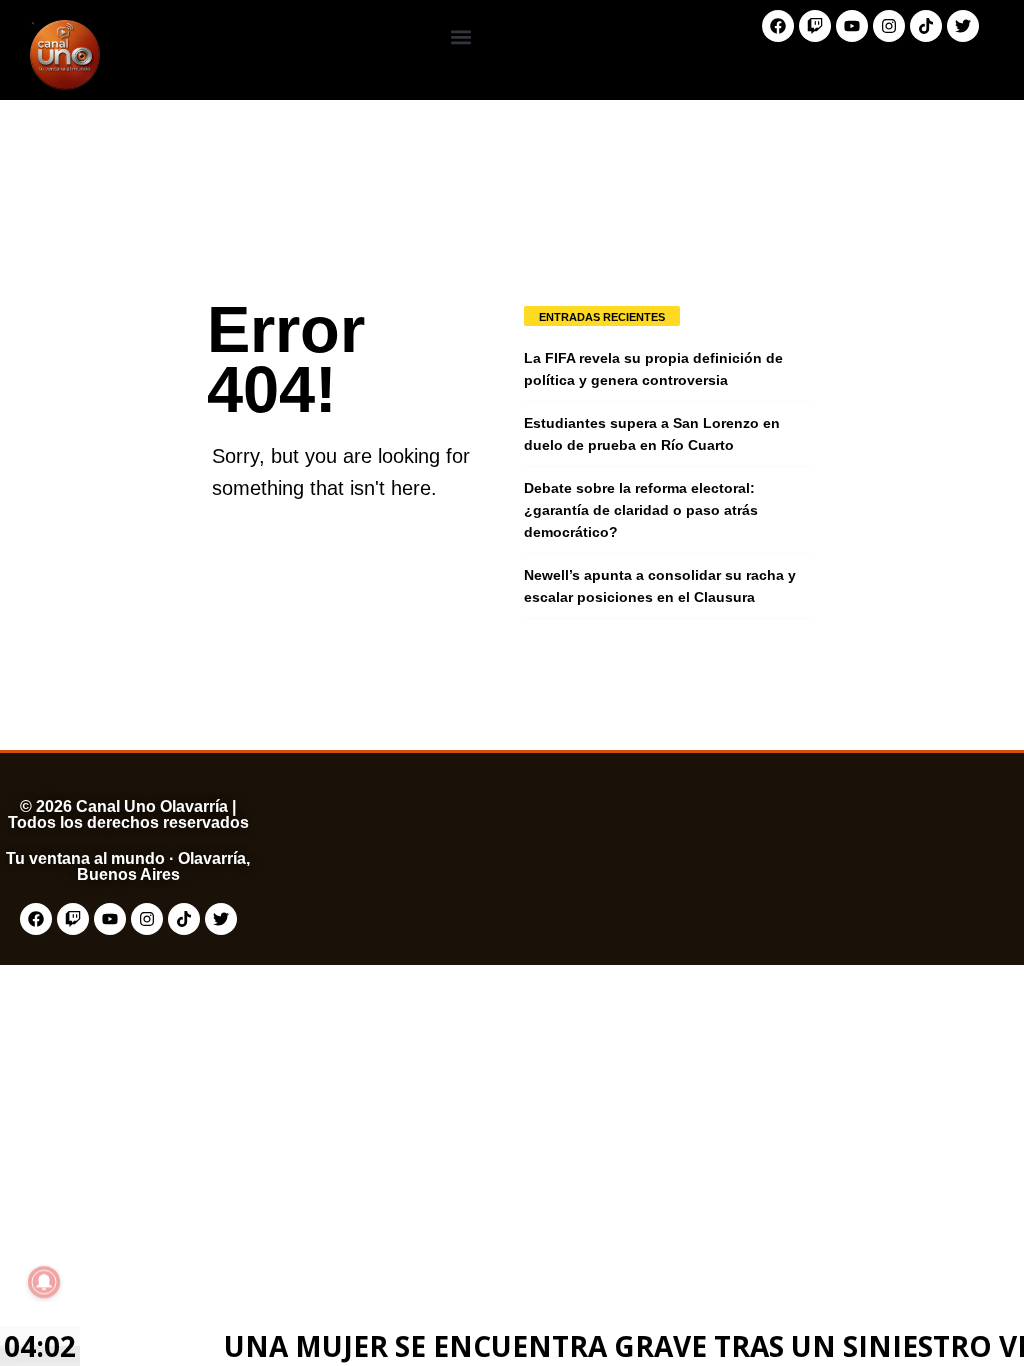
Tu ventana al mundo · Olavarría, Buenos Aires (128, 866)
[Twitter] (963, 26)
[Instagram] (889, 26)
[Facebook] (778, 26)
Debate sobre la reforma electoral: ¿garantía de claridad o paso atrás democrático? (641, 510)
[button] (460, 36)
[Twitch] (815, 26)
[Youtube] (852, 26)
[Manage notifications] (44, 1282)
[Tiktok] (926, 26)
